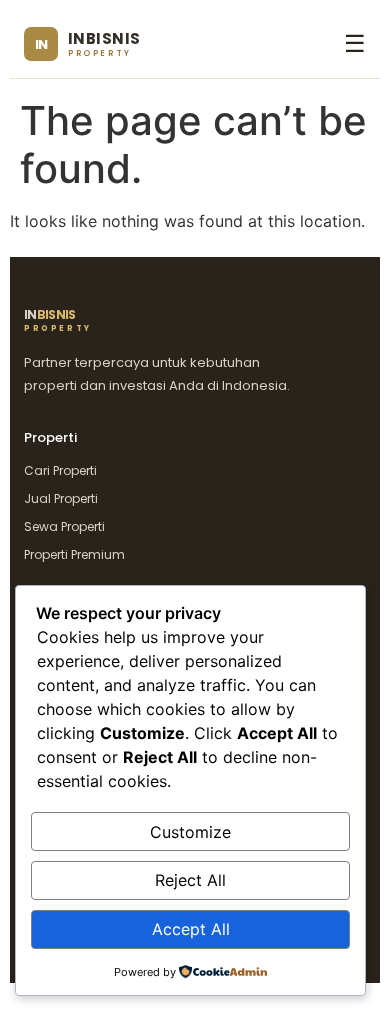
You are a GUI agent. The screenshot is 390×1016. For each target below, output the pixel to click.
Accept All (191, 929)
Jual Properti (61, 498)
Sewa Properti (64, 526)
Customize (190, 832)
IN (58, 321)
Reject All (190, 880)
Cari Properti (60, 470)
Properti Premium (74, 554)
